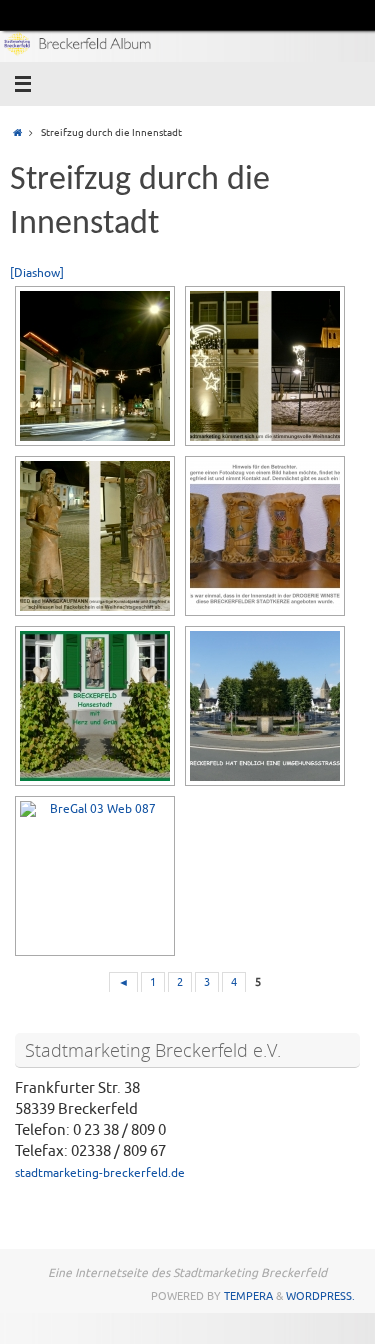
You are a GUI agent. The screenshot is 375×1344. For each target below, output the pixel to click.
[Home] (17, 132)
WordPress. (320, 1296)
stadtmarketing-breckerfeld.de (100, 1173)
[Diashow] (37, 273)
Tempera (248, 1296)
